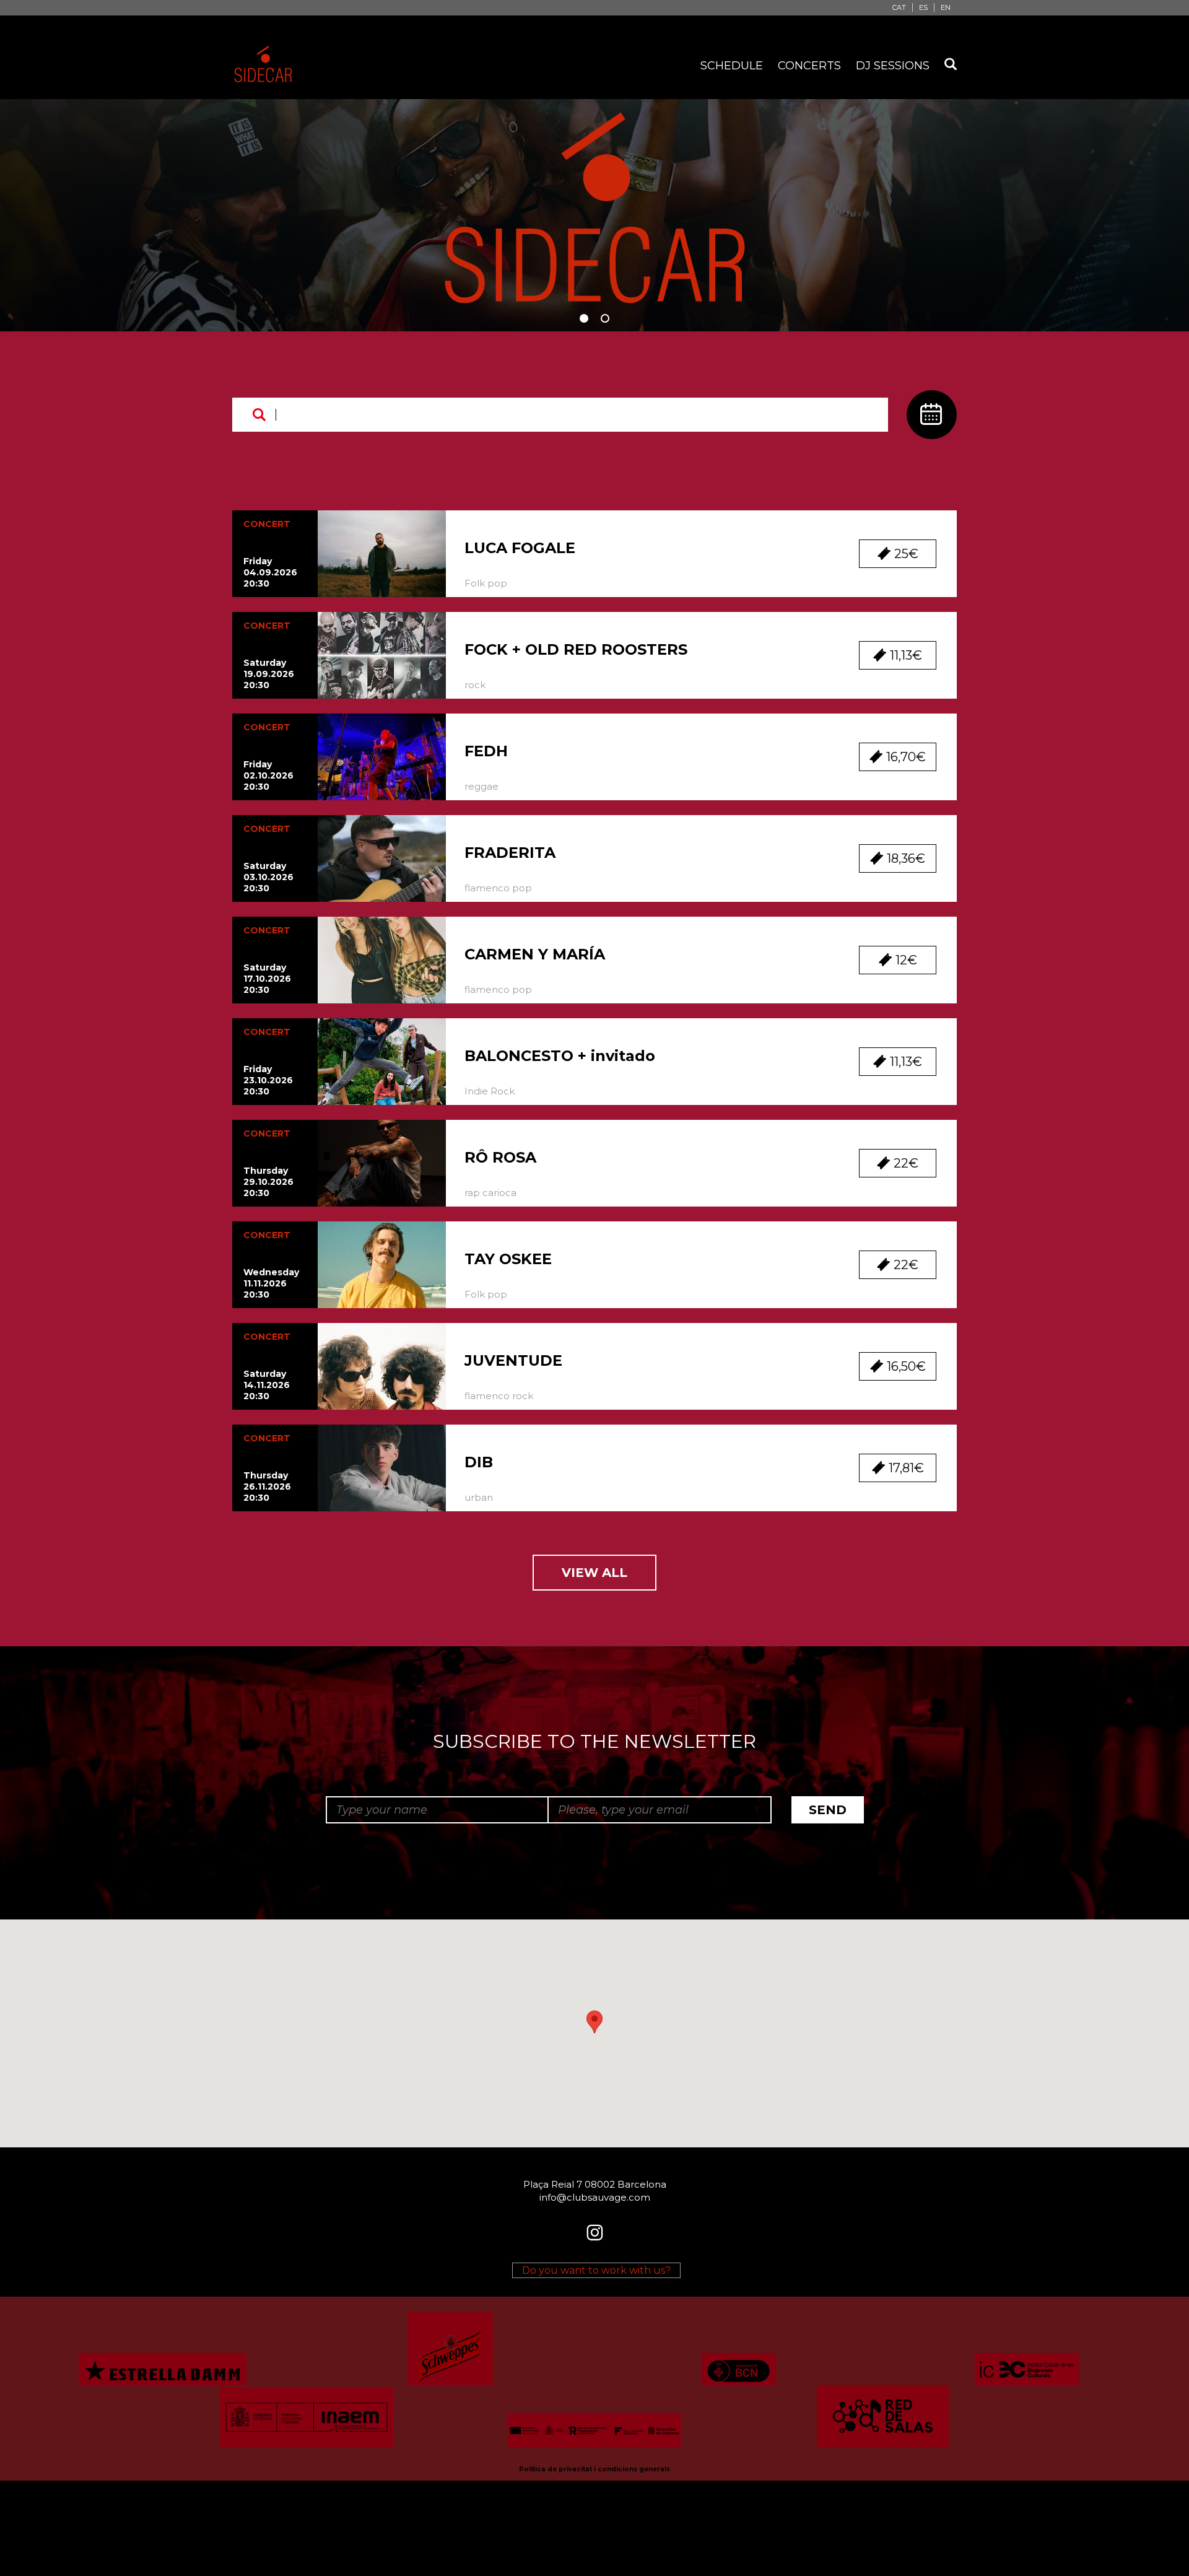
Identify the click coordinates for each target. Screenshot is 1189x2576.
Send (828, 1810)
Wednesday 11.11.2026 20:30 (271, 1283)
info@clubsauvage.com (595, 2197)
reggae (481, 786)
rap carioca (490, 1193)
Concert (267, 524)
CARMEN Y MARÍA (535, 954)
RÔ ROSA (500, 1157)
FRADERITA (510, 853)
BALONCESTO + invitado (560, 1056)
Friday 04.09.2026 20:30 (270, 572)
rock (475, 685)
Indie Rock (490, 1091)
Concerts (809, 66)
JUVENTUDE (513, 1360)
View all (594, 1573)
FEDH (486, 751)
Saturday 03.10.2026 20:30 (268, 877)
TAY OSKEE (508, 1259)
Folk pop (486, 583)
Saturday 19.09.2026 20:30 (269, 674)
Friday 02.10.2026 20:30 (268, 775)
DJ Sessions (893, 66)
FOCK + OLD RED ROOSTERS (576, 649)
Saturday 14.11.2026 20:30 (267, 1385)
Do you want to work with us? (596, 2270)
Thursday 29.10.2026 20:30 (268, 1182)
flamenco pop (498, 888)
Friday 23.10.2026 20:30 (268, 1080)
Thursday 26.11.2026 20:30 (267, 1487)
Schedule (732, 66)
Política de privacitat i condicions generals (594, 2469)
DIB (479, 1462)
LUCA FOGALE (520, 548)
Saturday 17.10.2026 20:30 (267, 979)
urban (479, 1497)
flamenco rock (499, 1396)
